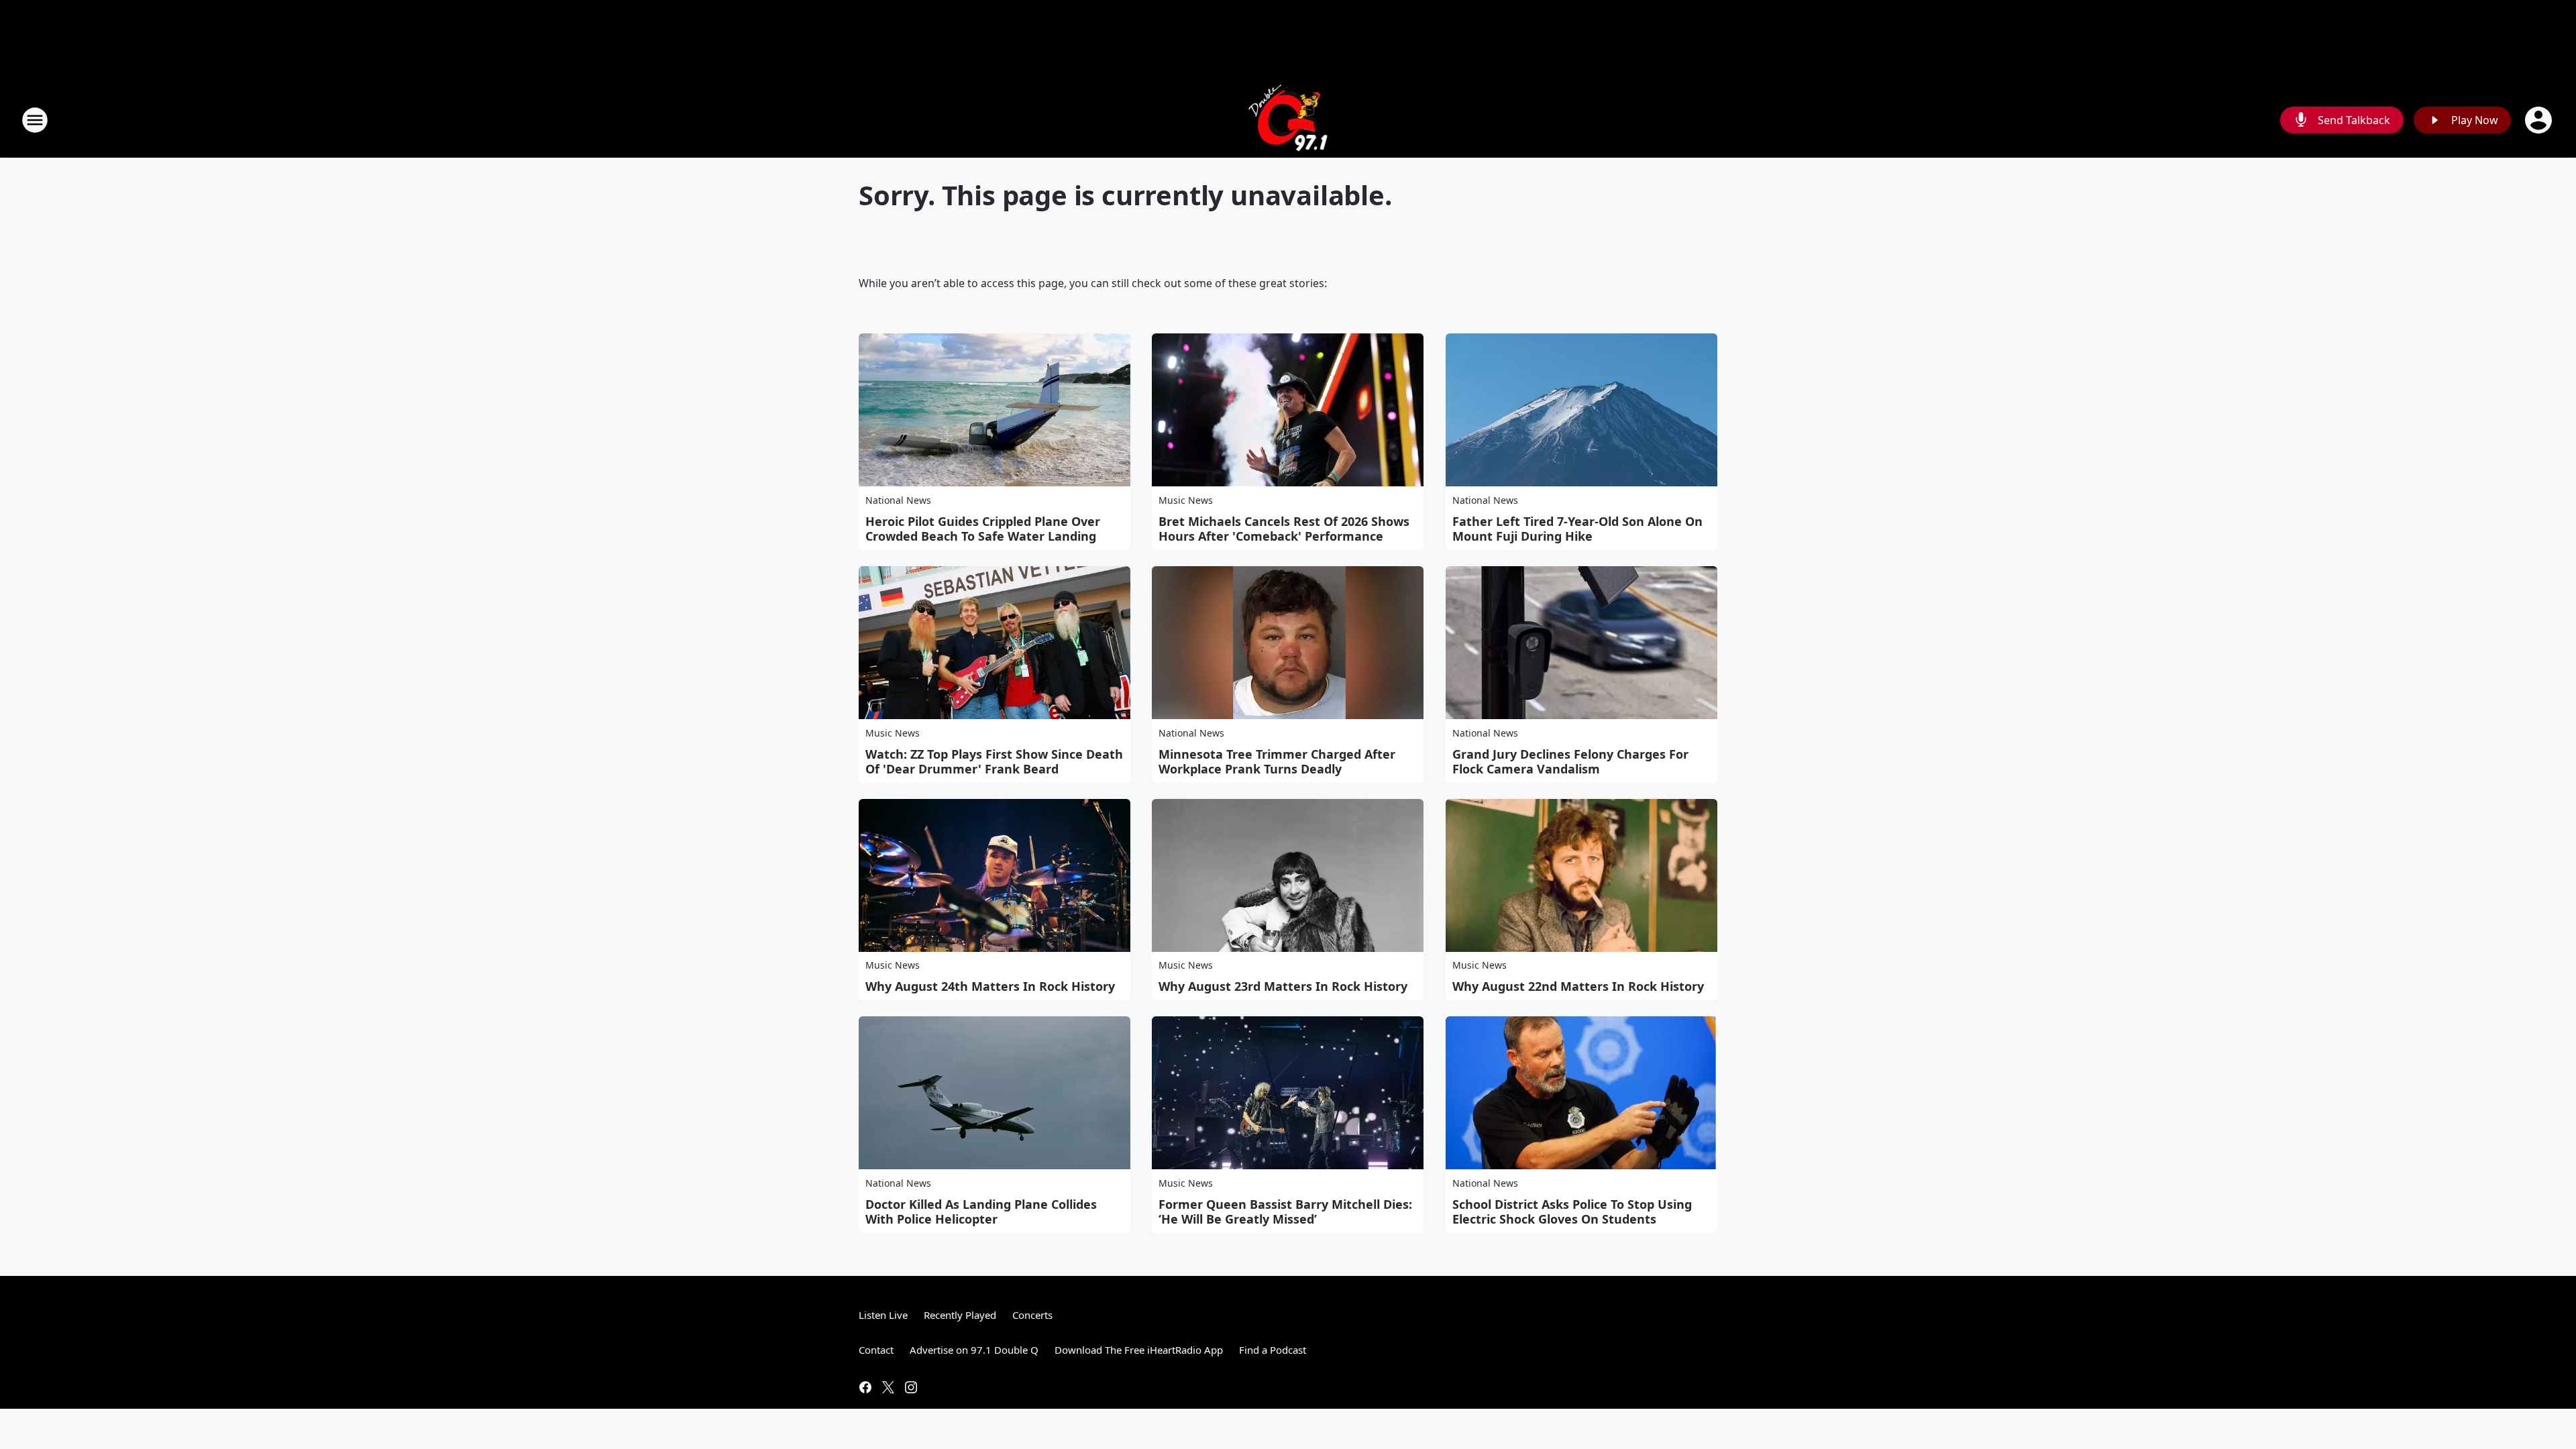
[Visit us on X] (888, 1387)
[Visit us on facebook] (865, 1387)
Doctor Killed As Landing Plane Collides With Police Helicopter (981, 1212)
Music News (1186, 500)
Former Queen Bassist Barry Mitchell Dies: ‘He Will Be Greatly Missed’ (1285, 1212)
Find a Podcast (1273, 1350)
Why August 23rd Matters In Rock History (1283, 986)
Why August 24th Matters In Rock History (990, 986)
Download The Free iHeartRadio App (1139, 1350)
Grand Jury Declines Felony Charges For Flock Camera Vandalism (1570, 761)
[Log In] (2540, 120)
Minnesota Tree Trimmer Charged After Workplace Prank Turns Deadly (1277, 761)
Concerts (1032, 1315)
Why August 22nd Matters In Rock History (1578, 986)
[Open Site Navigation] (35, 120)
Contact (876, 1350)
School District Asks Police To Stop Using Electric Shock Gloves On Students (1572, 1212)
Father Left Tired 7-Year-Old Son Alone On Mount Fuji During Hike (1577, 529)
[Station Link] (1288, 120)
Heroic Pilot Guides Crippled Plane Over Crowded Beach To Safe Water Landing (983, 529)
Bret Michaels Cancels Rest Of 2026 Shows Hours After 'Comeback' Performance (1284, 529)
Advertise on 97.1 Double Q (974, 1350)
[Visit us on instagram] (911, 1387)
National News (898, 500)
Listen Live (883, 1315)
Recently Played (960, 1315)
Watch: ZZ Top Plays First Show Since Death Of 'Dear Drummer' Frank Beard (994, 761)
